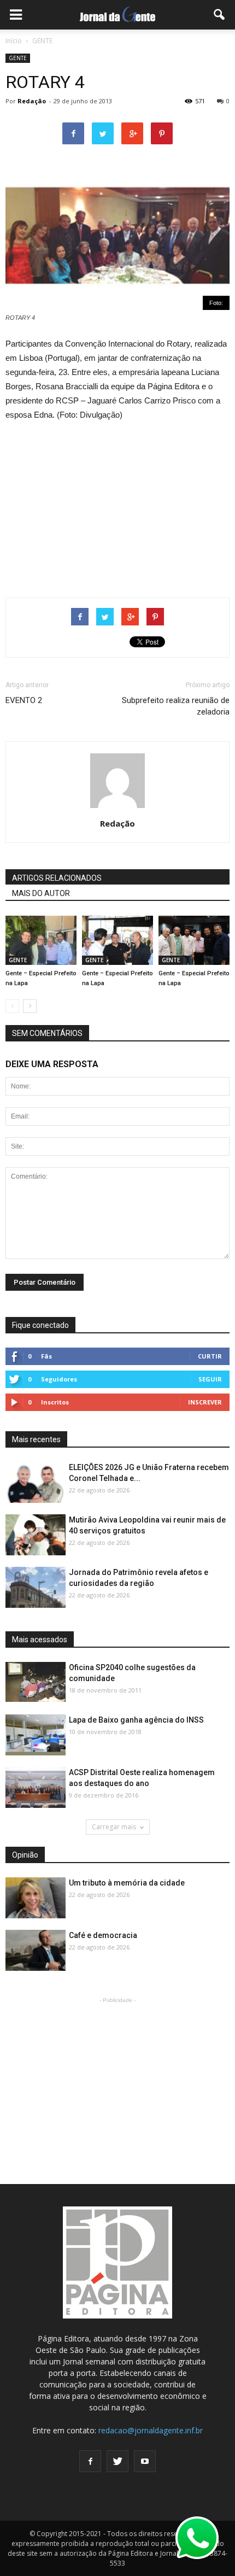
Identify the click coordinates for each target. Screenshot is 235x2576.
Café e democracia (103, 1935)
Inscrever (205, 1402)
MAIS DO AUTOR (41, 893)
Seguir (210, 1379)
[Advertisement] (117, 505)
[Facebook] (90, 2461)
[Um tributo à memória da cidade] (36, 1898)
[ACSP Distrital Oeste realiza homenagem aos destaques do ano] (36, 1788)
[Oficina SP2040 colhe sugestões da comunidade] (36, 1682)
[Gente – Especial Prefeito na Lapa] (41, 940)
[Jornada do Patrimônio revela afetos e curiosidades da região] (36, 1588)
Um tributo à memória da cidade (127, 1883)
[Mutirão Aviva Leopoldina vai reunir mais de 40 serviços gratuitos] (36, 1535)
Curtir (210, 1356)
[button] (220, 15)
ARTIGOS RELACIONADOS (57, 878)
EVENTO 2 (24, 700)
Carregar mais (114, 1827)
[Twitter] (117, 2461)
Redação (32, 101)
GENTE (18, 58)
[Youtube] (145, 2461)
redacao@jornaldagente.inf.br (151, 2430)
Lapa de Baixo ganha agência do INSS (136, 1720)
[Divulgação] (36, 1735)
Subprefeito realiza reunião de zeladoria (176, 706)
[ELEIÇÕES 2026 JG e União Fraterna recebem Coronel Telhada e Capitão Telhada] (36, 1483)
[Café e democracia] (36, 1951)
